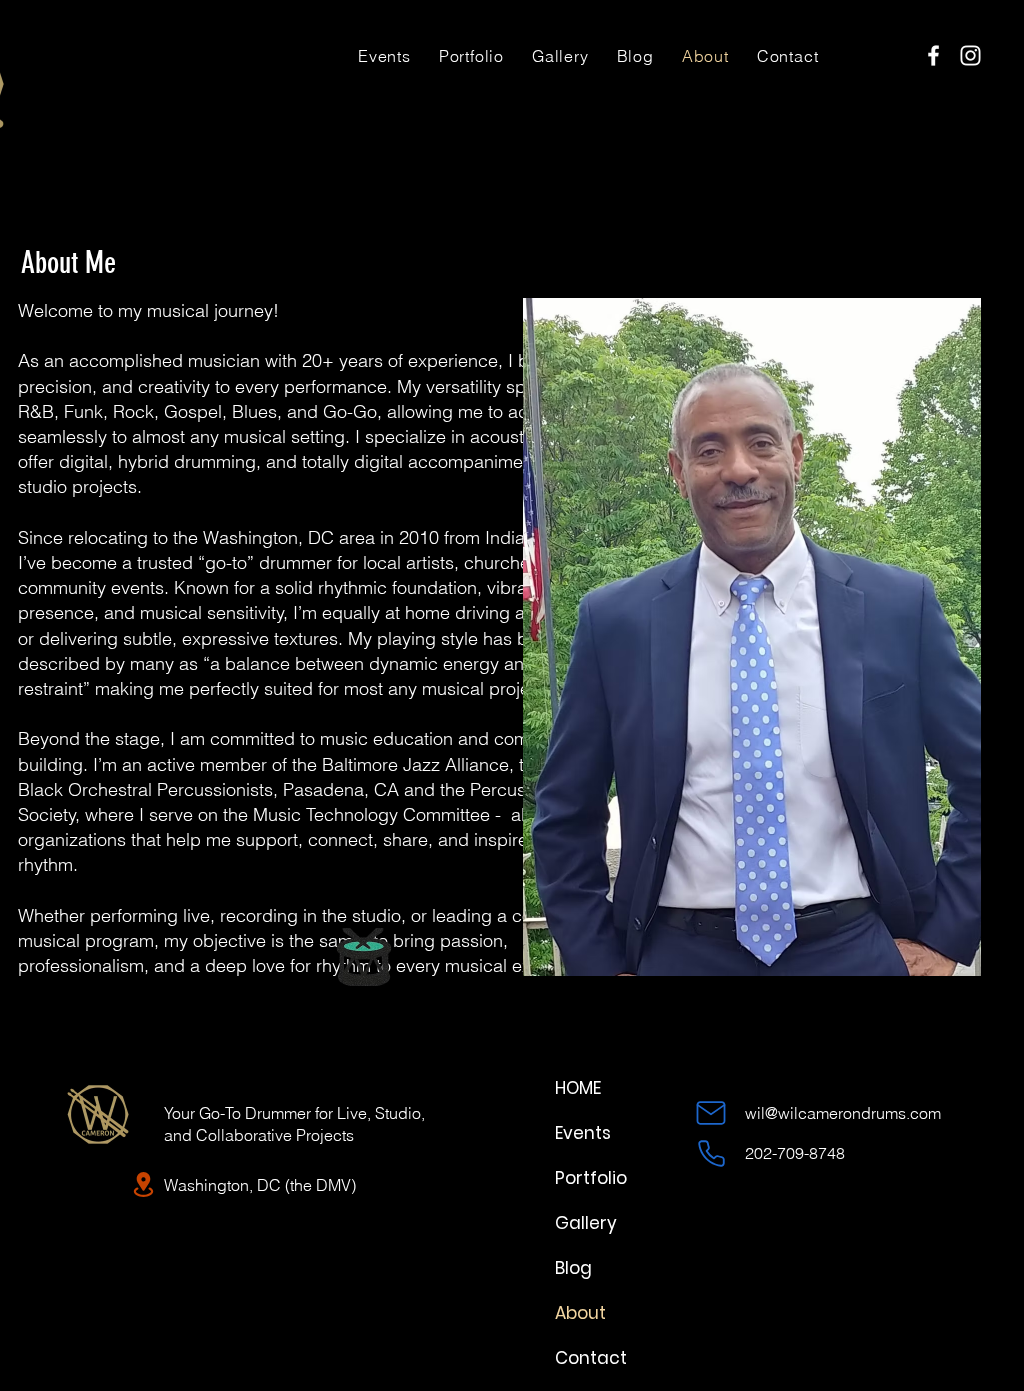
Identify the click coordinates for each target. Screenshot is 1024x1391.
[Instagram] (970, 55)
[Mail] (711, 1113)
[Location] (143, 1184)
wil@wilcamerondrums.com (843, 1113)
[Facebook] (933, 55)
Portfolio (591, 1178)
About (580, 1313)
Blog (573, 1268)
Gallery (586, 1223)
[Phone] (711, 1153)
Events (583, 1133)
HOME (578, 1088)
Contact (591, 1358)
